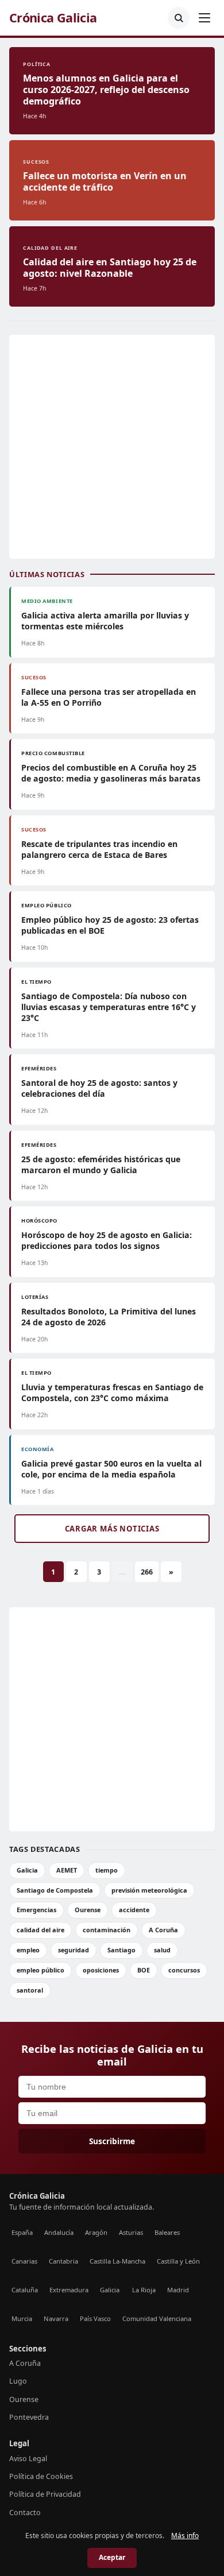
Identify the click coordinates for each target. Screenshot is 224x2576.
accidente (134, 1910)
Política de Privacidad (45, 2494)
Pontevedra (29, 2417)
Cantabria (63, 2261)
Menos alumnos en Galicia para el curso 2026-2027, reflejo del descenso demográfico (106, 90)
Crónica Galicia (53, 18)
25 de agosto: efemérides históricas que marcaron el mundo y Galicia (101, 1165)
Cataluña (25, 2290)
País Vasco (95, 2318)
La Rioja (144, 2290)
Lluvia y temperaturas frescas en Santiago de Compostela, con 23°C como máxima (112, 1393)
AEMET (67, 1870)
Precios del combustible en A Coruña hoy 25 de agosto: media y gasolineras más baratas (111, 773)
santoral (30, 1990)
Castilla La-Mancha (117, 2261)
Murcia (22, 2318)
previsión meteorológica (149, 1890)
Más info (185, 2536)
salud (162, 1950)
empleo (28, 1950)
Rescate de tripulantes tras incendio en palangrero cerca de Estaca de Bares (99, 849)
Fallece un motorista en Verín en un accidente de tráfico (105, 181)
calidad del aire (40, 1930)
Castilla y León (178, 2261)
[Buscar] (179, 18)
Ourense (88, 1910)
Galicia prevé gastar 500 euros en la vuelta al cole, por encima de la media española (111, 1469)
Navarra (56, 2318)
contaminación (107, 1930)
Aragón (96, 2232)
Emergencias (36, 1910)
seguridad (74, 1950)
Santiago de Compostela (55, 1890)
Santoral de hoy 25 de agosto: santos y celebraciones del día (99, 1088)
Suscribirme (112, 2141)
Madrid (178, 2290)
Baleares (167, 2232)
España (22, 2232)
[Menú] (204, 18)
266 (147, 1572)
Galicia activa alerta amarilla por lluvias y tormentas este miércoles (105, 621)
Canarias (24, 2261)
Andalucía (59, 2232)
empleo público (40, 1970)
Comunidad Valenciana (157, 2318)
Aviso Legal (28, 2459)
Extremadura (69, 2290)
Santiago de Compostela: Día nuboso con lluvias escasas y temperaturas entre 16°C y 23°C (109, 1007)
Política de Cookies (41, 2476)
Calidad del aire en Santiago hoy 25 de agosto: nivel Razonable (110, 268)
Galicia (27, 1870)
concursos (184, 1970)
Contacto (25, 2513)
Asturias (131, 2232)
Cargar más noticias (112, 1529)
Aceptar (112, 2557)
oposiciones (101, 1970)
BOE (144, 1970)
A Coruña (163, 1930)
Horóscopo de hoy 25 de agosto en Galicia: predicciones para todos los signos (107, 1240)
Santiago (121, 1950)
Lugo (18, 2381)
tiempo (107, 1870)
